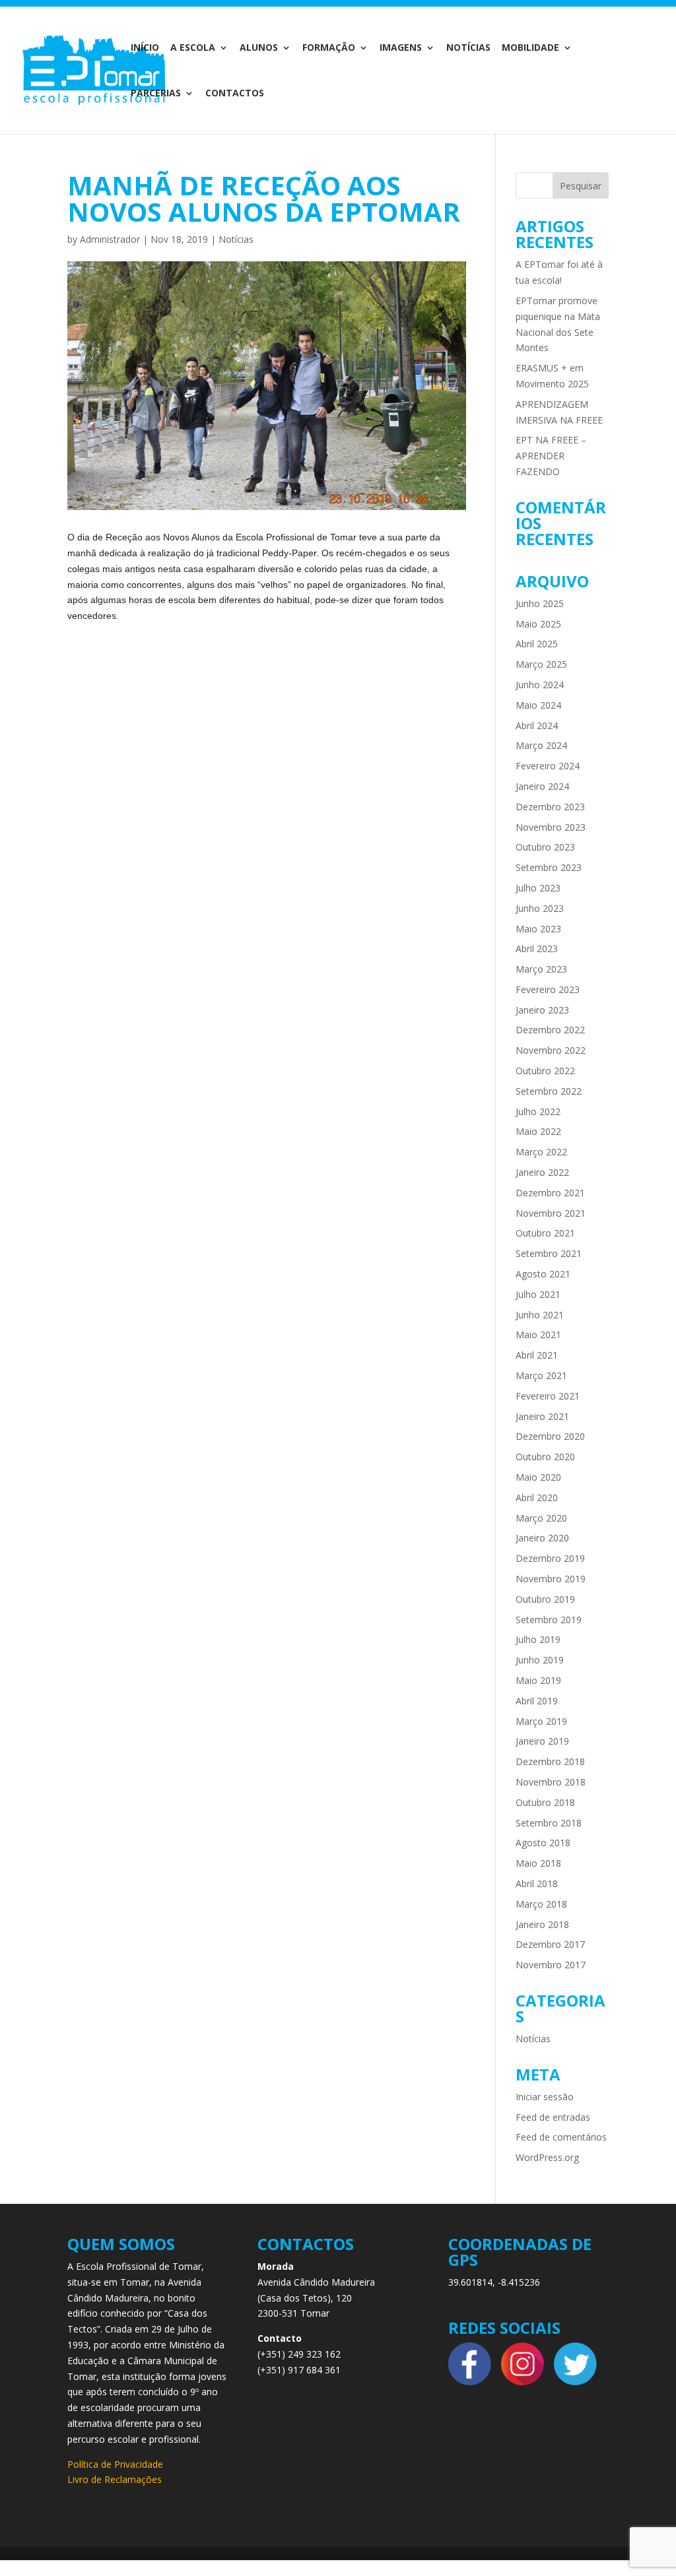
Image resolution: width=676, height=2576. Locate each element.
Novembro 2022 (551, 1050)
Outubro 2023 (545, 847)
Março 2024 (541, 745)
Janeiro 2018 (542, 1924)
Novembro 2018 (551, 1782)
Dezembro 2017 (550, 1944)
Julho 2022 (538, 1111)
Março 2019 (541, 1721)
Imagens (401, 48)
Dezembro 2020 (550, 1436)
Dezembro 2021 (550, 1193)
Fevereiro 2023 (548, 989)
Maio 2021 (538, 1335)
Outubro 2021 (545, 1233)
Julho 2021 (538, 1294)
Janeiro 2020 (542, 1538)
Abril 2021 (537, 1355)
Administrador (110, 239)
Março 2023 (541, 969)
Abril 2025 (537, 644)
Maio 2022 (538, 1131)
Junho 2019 (540, 1660)
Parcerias (156, 94)
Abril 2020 (537, 1497)
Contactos (235, 94)
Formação (329, 48)
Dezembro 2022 (550, 1030)
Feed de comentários (561, 2137)
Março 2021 (541, 1375)
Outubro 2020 (545, 1457)
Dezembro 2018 (550, 1761)
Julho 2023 (538, 888)
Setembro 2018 (549, 1823)
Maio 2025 (538, 624)
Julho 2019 (538, 1639)
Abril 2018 (537, 1884)
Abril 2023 (537, 949)
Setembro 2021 (549, 1253)
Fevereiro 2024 (548, 766)
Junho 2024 (540, 685)
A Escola (193, 48)
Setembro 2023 (549, 867)
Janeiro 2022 (542, 1172)
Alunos (259, 48)
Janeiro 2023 (542, 1010)
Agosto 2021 (543, 1274)
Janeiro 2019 (542, 1741)
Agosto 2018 (543, 1843)
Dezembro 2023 (550, 807)
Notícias (468, 48)
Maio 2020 (538, 1477)
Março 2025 (541, 664)
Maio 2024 (538, 705)
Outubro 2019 (545, 1599)
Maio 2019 (538, 1680)
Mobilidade (530, 48)
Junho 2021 (540, 1315)
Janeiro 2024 (542, 786)
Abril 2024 (537, 725)
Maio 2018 (538, 1863)
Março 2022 (541, 1152)
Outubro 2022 (545, 1071)
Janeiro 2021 (542, 1416)
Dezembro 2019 (550, 1558)
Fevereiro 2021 (548, 1396)
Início (145, 48)
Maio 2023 (538, 929)
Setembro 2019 (549, 1620)
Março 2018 (541, 1904)
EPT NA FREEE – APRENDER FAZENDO (551, 456)
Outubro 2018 (545, 1802)
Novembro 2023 (551, 827)
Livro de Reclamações (115, 2479)
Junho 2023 (540, 908)
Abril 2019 (537, 1701)
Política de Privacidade (115, 2464)
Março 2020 (541, 1518)
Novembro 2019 (551, 1579)
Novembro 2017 (551, 1965)
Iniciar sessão (545, 2097)
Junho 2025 (540, 603)
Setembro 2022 (549, 1091)
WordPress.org (547, 2157)
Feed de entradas (553, 2117)
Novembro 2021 (551, 1213)
